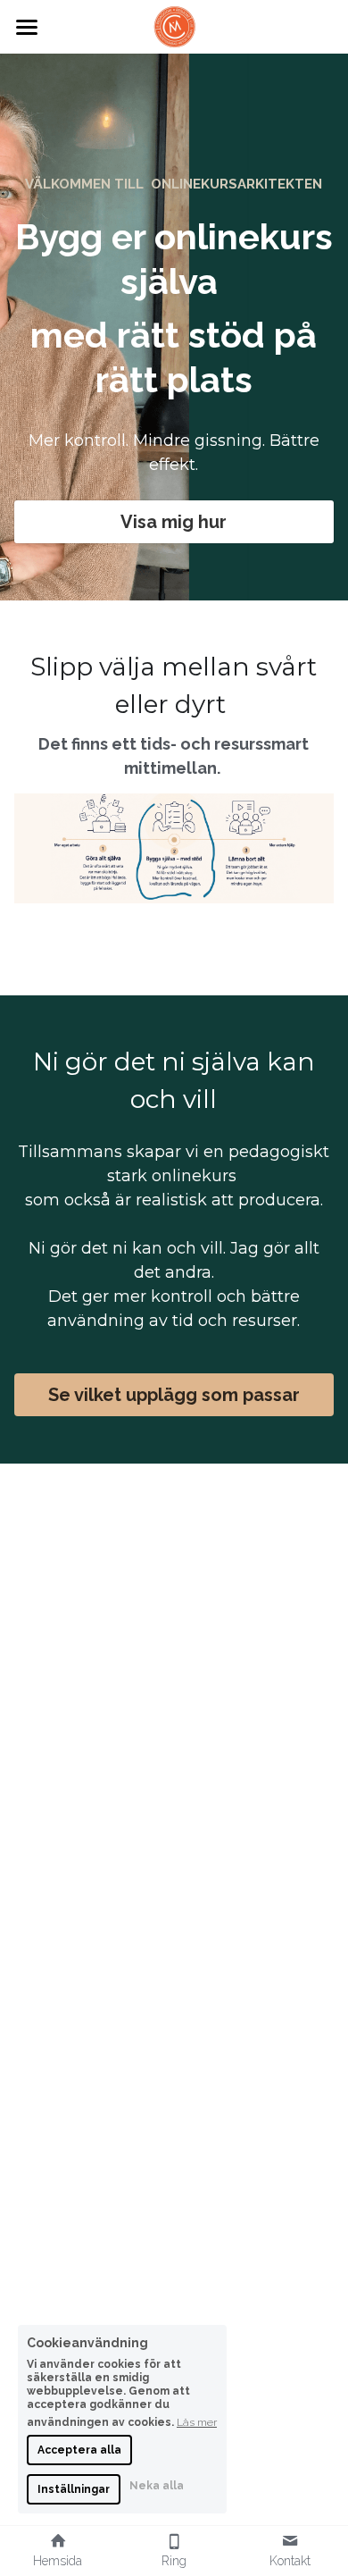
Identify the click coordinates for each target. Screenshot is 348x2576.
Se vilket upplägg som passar (174, 1395)
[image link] (174, 25)
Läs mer (197, 2422)
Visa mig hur (174, 522)
